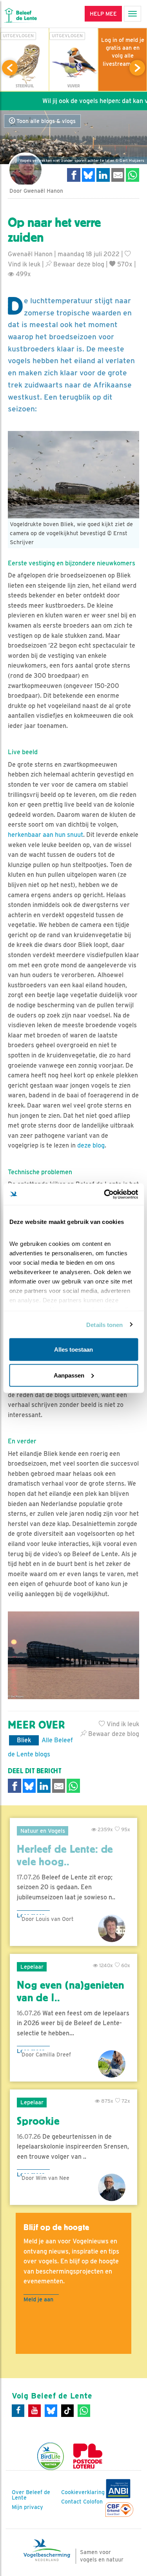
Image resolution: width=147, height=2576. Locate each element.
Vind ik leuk (122, 1724)
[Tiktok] (67, 2411)
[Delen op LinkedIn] (103, 175)
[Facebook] (18, 2411)
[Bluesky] (51, 2411)
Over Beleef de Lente (31, 2495)
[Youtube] (34, 2411)
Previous (10, 68)
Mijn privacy (27, 2507)
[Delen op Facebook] (74, 175)
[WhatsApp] (84, 2411)
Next (137, 68)
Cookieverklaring (83, 2492)
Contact (71, 2502)
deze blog (91, 1145)
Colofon (93, 2502)
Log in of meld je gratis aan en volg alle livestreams (123, 52)
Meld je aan (38, 2299)
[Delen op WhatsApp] (132, 175)
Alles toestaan (73, 1350)
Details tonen (104, 1324)
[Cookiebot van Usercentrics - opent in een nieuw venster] (105, 1194)
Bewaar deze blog (78, 264)
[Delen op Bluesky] (89, 175)
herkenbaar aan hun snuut (45, 835)
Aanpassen (69, 1375)
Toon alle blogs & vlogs (45, 121)
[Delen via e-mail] (118, 175)
